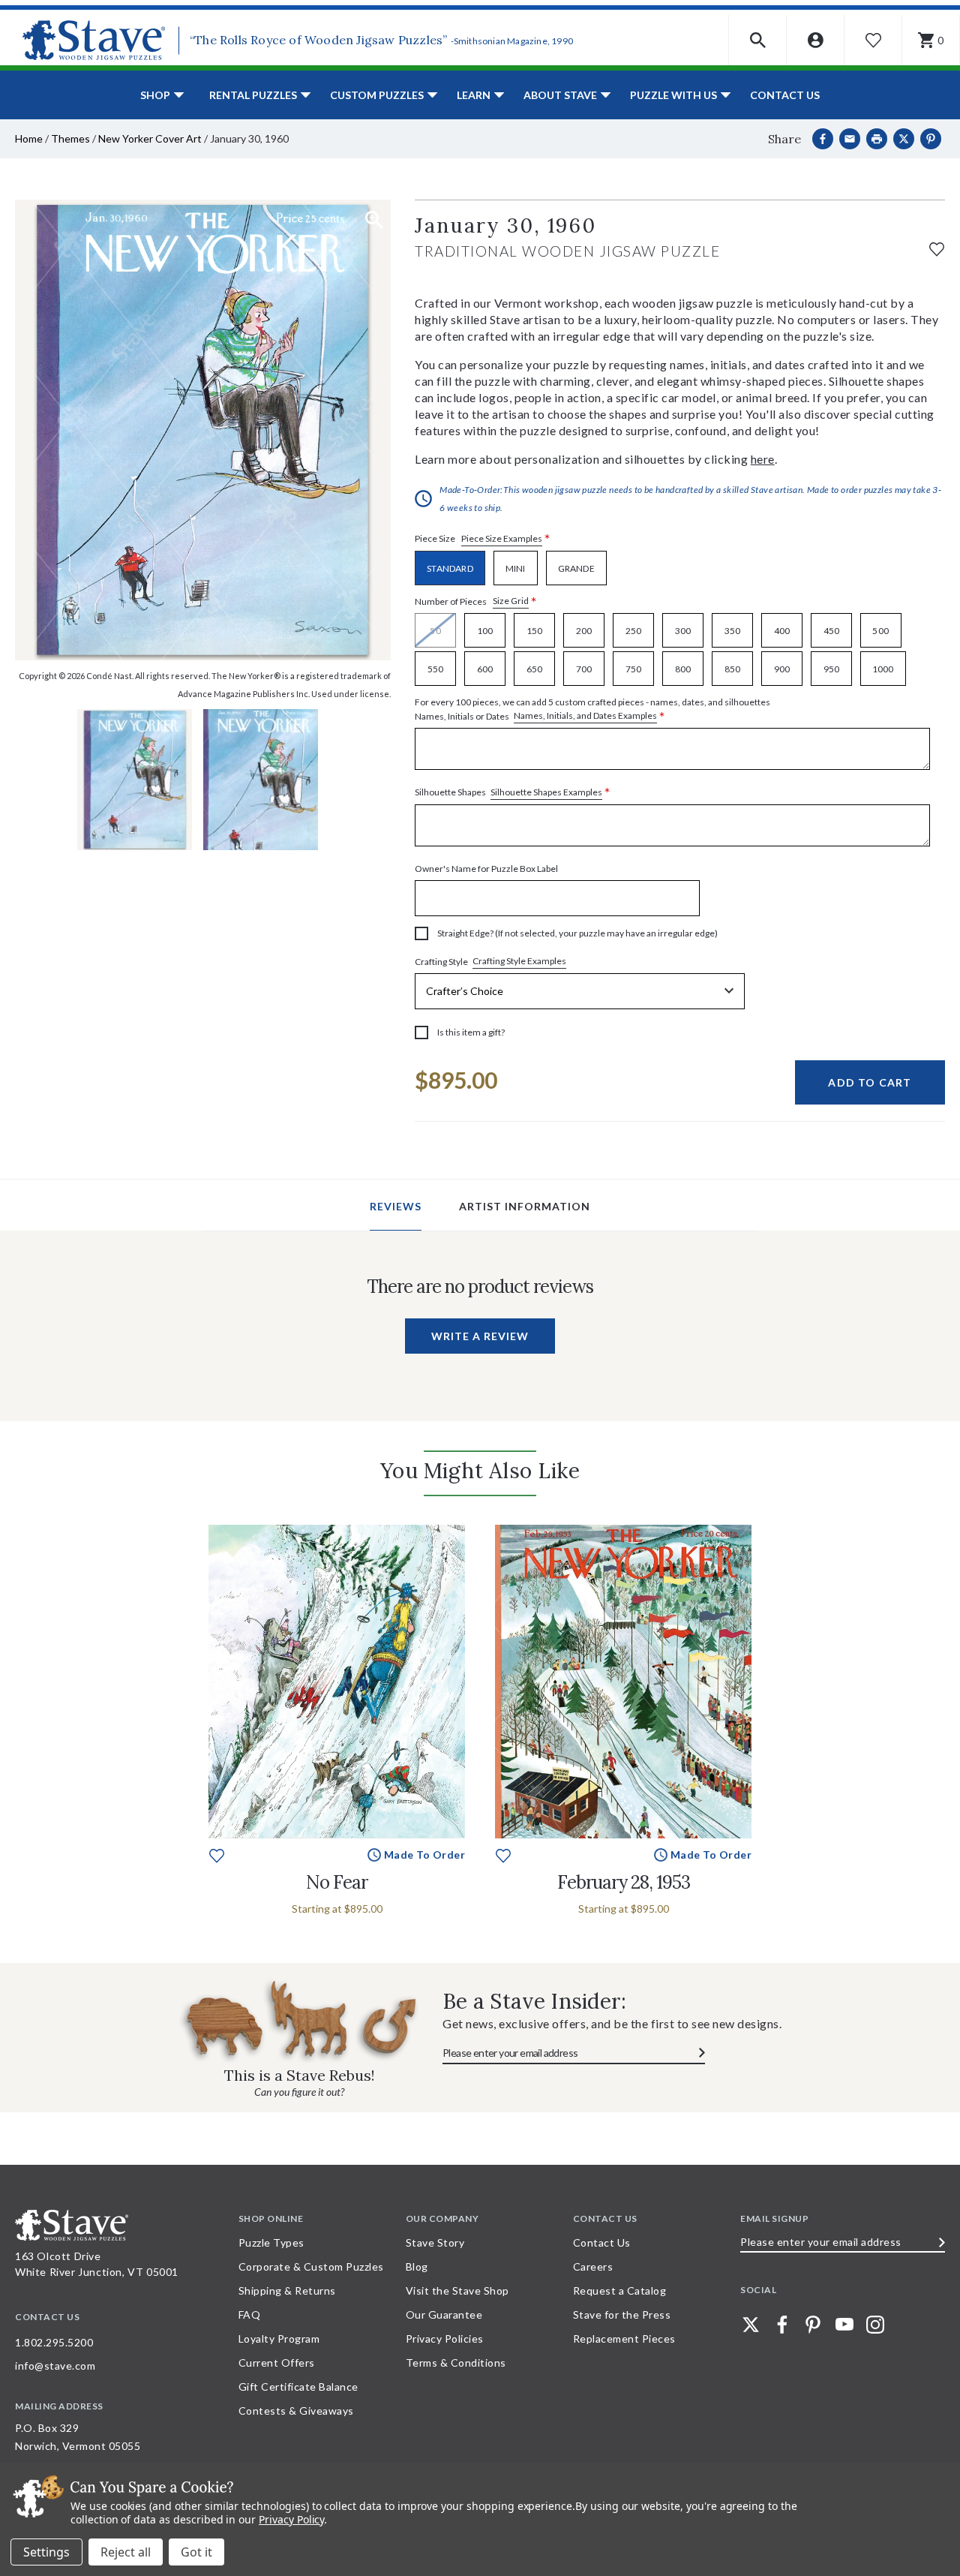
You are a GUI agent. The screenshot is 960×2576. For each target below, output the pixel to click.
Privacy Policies (445, 2339)
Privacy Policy (291, 2519)
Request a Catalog (620, 2290)
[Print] (877, 139)
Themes (70, 138)
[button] (758, 40)
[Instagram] (875, 2325)
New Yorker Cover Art (150, 138)
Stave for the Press (622, 2314)
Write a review (480, 1336)
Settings (46, 2552)
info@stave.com (55, 2366)
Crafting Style (490, 961)
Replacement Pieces (624, 2339)
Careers (593, 2266)
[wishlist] (937, 247)
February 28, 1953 (624, 1882)
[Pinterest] (931, 139)
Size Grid (511, 601)
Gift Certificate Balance (298, 2387)
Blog (417, 2266)
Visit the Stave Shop (457, 2290)
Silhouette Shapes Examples (546, 792)
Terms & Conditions (456, 2363)
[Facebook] (823, 139)
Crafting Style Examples (519, 961)
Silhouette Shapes (513, 793)
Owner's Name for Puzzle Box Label (486, 869)
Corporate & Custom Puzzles (311, 2266)
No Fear (337, 1882)
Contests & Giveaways (296, 2411)
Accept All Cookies (196, 2552)
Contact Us (785, 95)
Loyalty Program (279, 2339)
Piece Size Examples (502, 538)
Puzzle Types (271, 2242)
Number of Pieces (476, 601)
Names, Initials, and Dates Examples (585, 715)
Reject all (126, 2552)
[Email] (850, 139)
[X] (904, 139)
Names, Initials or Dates (592, 710)
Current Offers (277, 2363)
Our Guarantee (444, 2314)
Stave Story (435, 2242)
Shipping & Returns (287, 2290)
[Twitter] (751, 2325)
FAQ (250, 2314)
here (763, 459)
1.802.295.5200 (54, 2342)
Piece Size (483, 539)
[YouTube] (844, 2325)
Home (29, 138)
